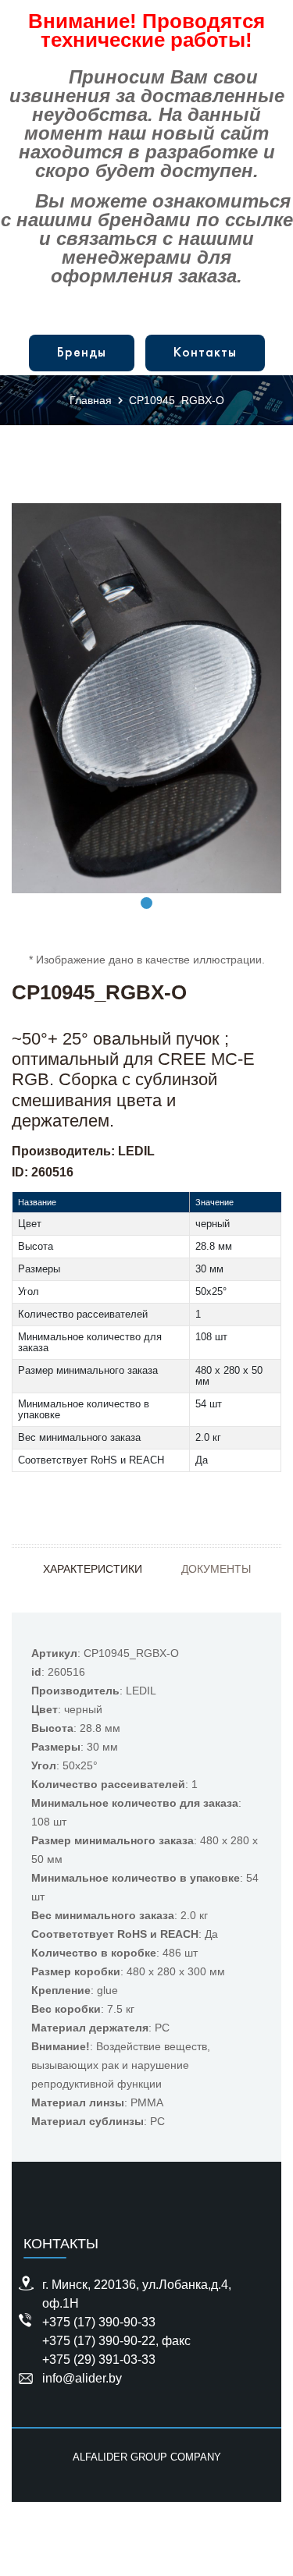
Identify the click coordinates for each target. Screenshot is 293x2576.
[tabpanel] (146, 698)
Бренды (82, 353)
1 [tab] (146, 903)
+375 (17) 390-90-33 (99, 2322)
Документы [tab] (216, 1569)
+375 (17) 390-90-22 (99, 2341)
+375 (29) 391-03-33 (99, 2360)
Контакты (205, 353)
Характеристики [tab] (93, 1569)
